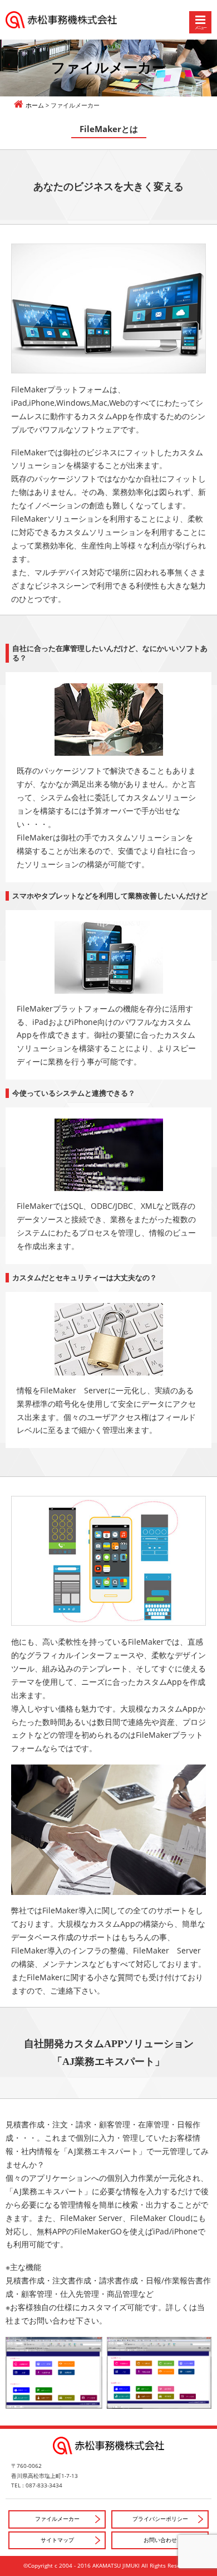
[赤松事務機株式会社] (108, 20)
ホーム (35, 105)
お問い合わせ (160, 2540)
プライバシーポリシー (160, 2519)
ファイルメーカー (57, 2519)
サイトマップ (57, 2540)
